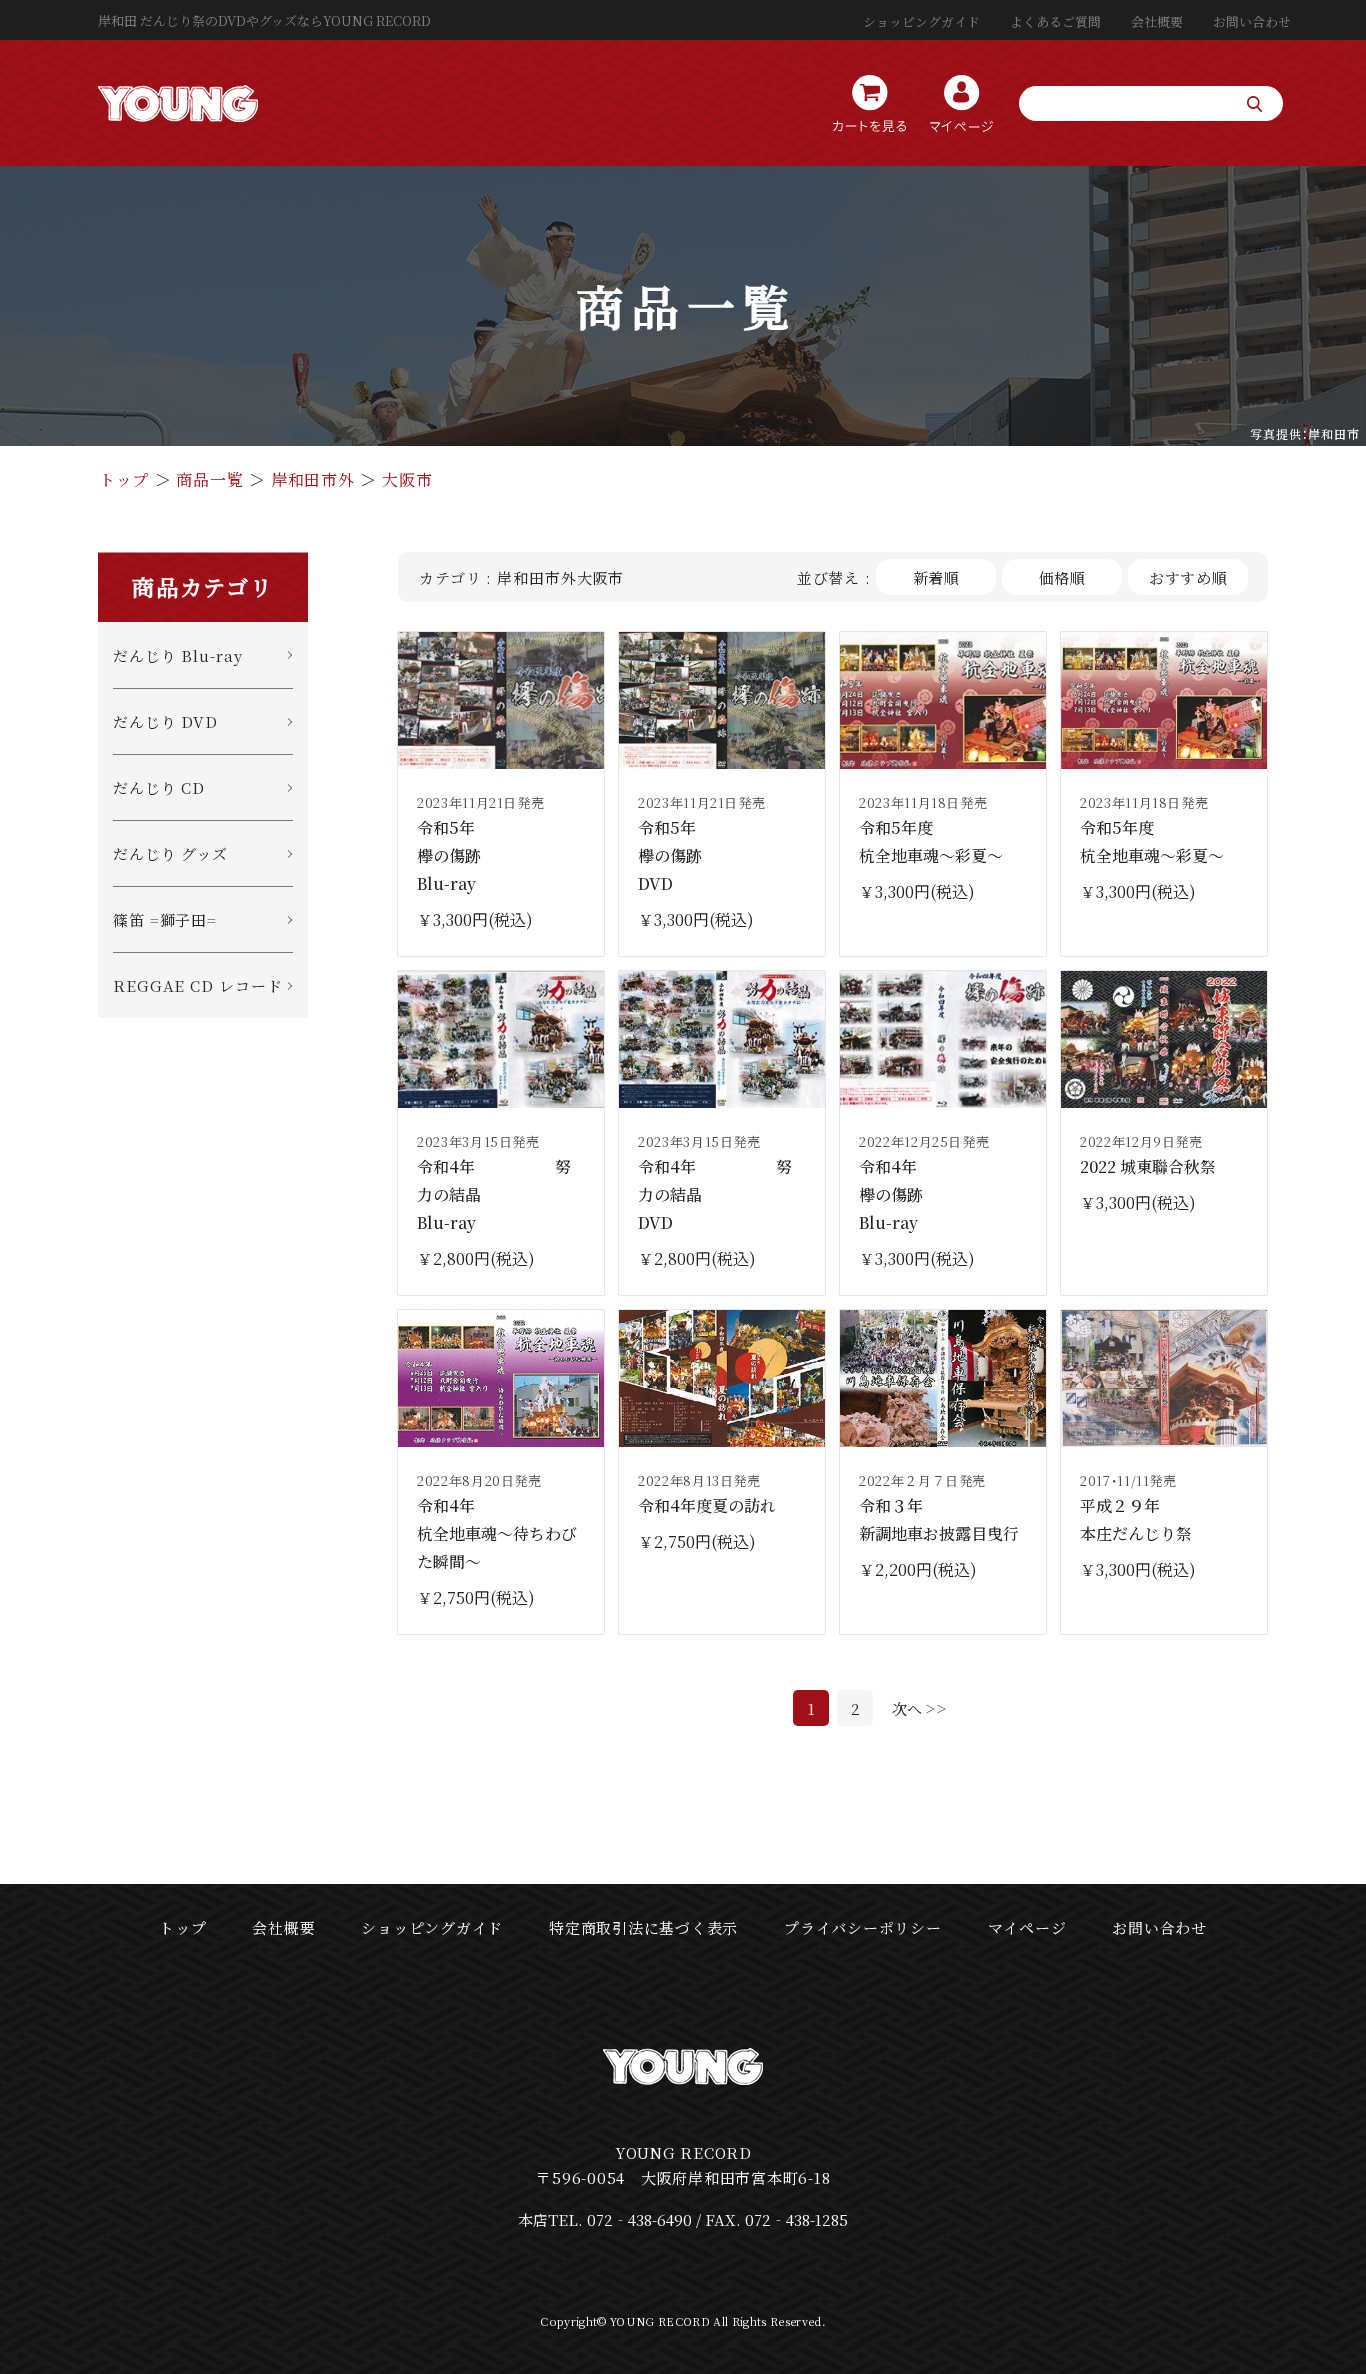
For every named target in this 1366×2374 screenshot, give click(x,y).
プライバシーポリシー (863, 1927)
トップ (124, 479)
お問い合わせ (1252, 21)
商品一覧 (209, 479)
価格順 (1063, 577)
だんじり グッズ (170, 853)
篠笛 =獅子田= (165, 919)
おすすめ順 (1189, 577)
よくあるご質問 (1055, 21)
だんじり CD (159, 787)
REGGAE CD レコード (198, 985)
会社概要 (1157, 21)
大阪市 (407, 479)
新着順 (937, 577)
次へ (907, 1708)
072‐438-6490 (639, 2219)
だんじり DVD (165, 721)
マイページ (1027, 1927)
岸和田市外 (313, 479)
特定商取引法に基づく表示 (643, 1927)
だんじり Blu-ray (178, 655)
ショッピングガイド (921, 21)
